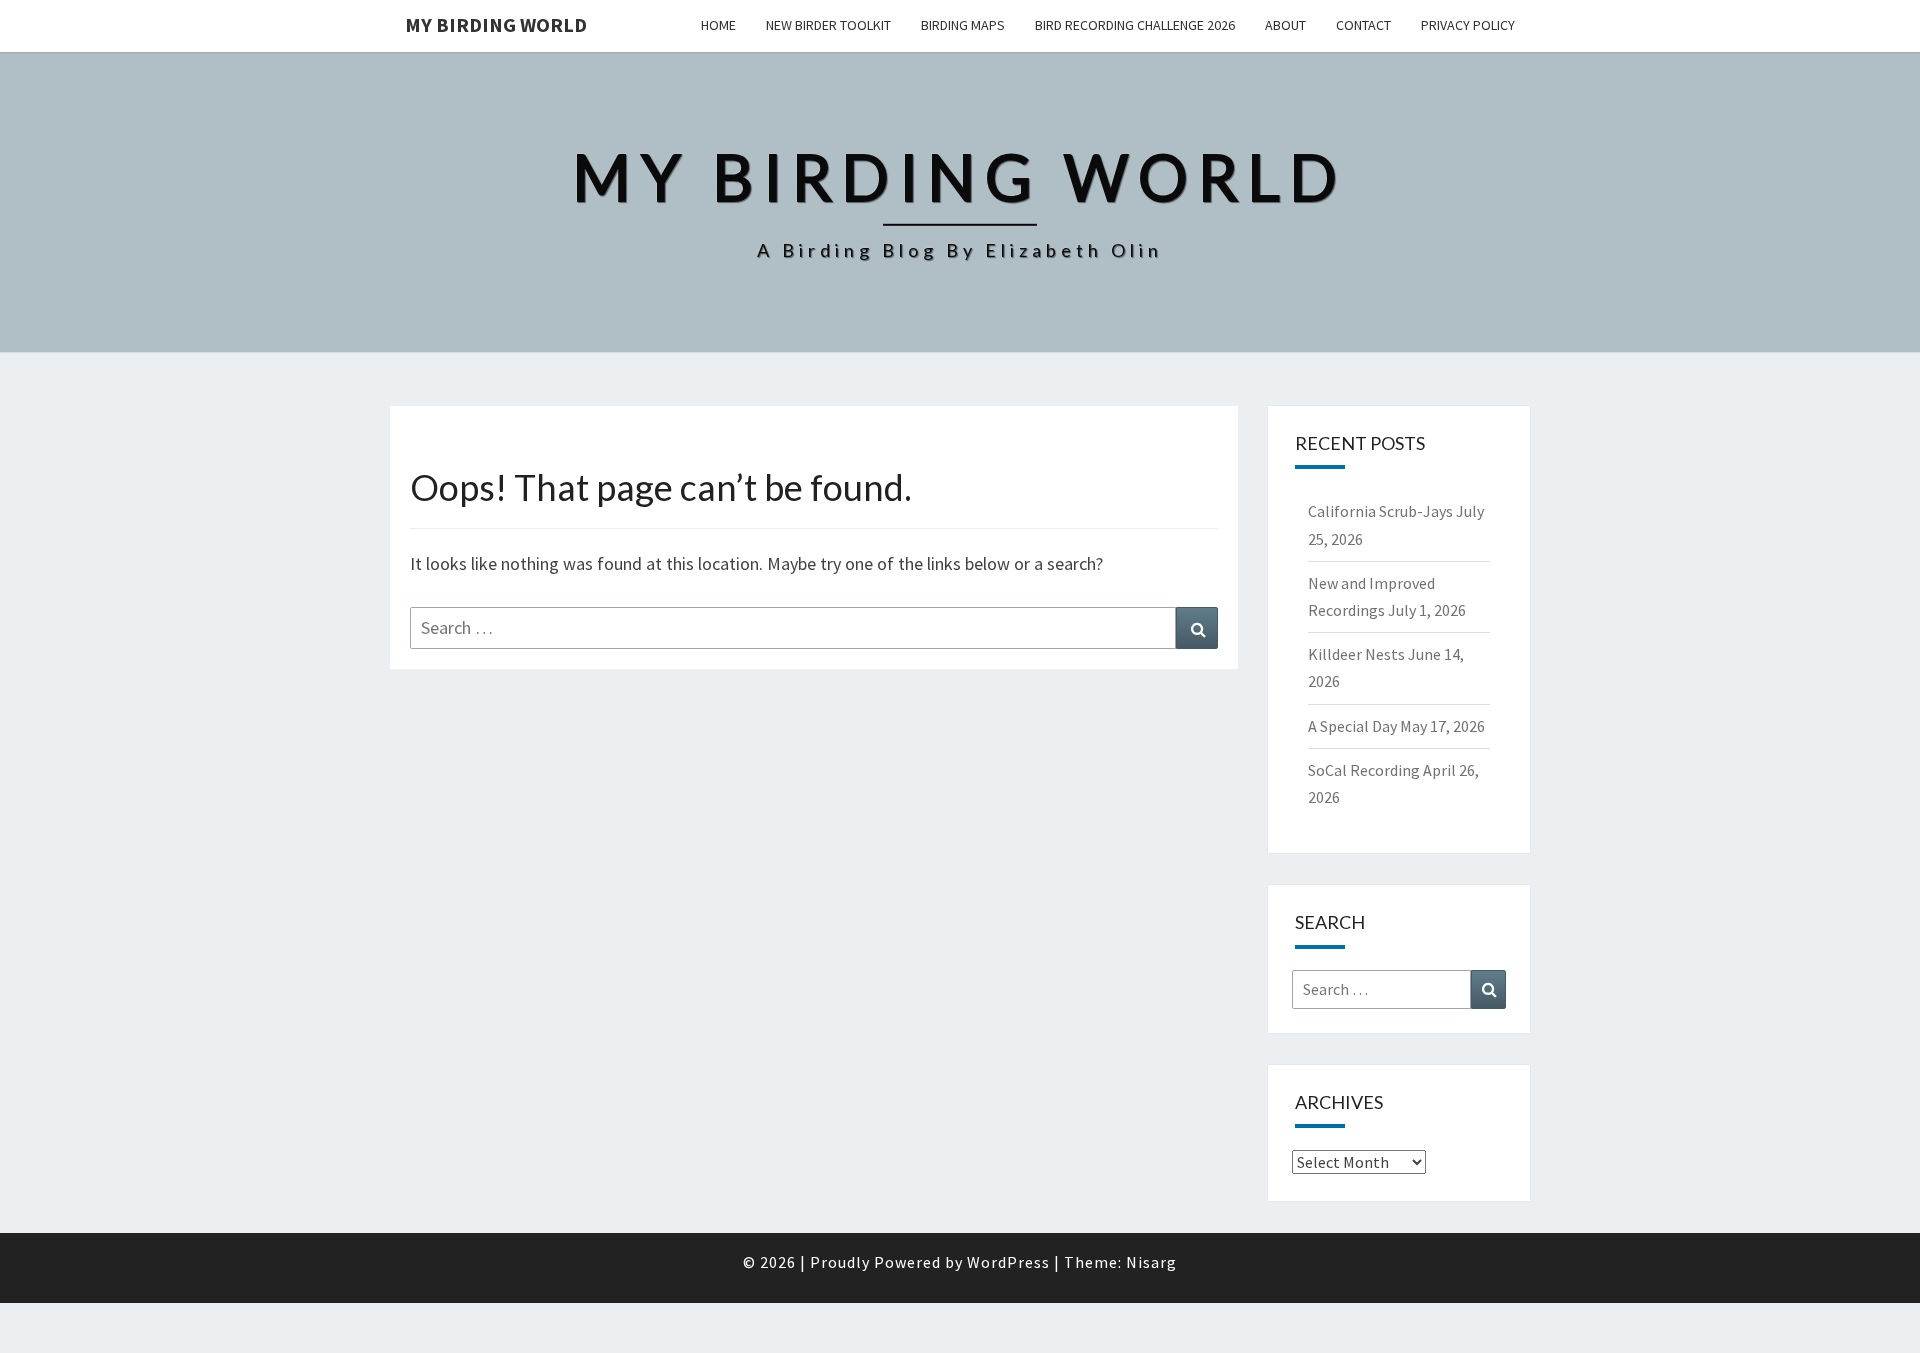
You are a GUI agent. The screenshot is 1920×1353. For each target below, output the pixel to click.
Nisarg (1151, 1262)
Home (718, 25)
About (1285, 25)
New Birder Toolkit (828, 25)
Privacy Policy (1468, 25)
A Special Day (1352, 726)
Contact (1363, 25)
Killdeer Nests (1356, 654)
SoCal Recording (1364, 770)
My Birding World (496, 24)
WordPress (1008, 1262)
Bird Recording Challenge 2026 (1135, 25)
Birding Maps (963, 25)
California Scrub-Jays (1380, 511)
